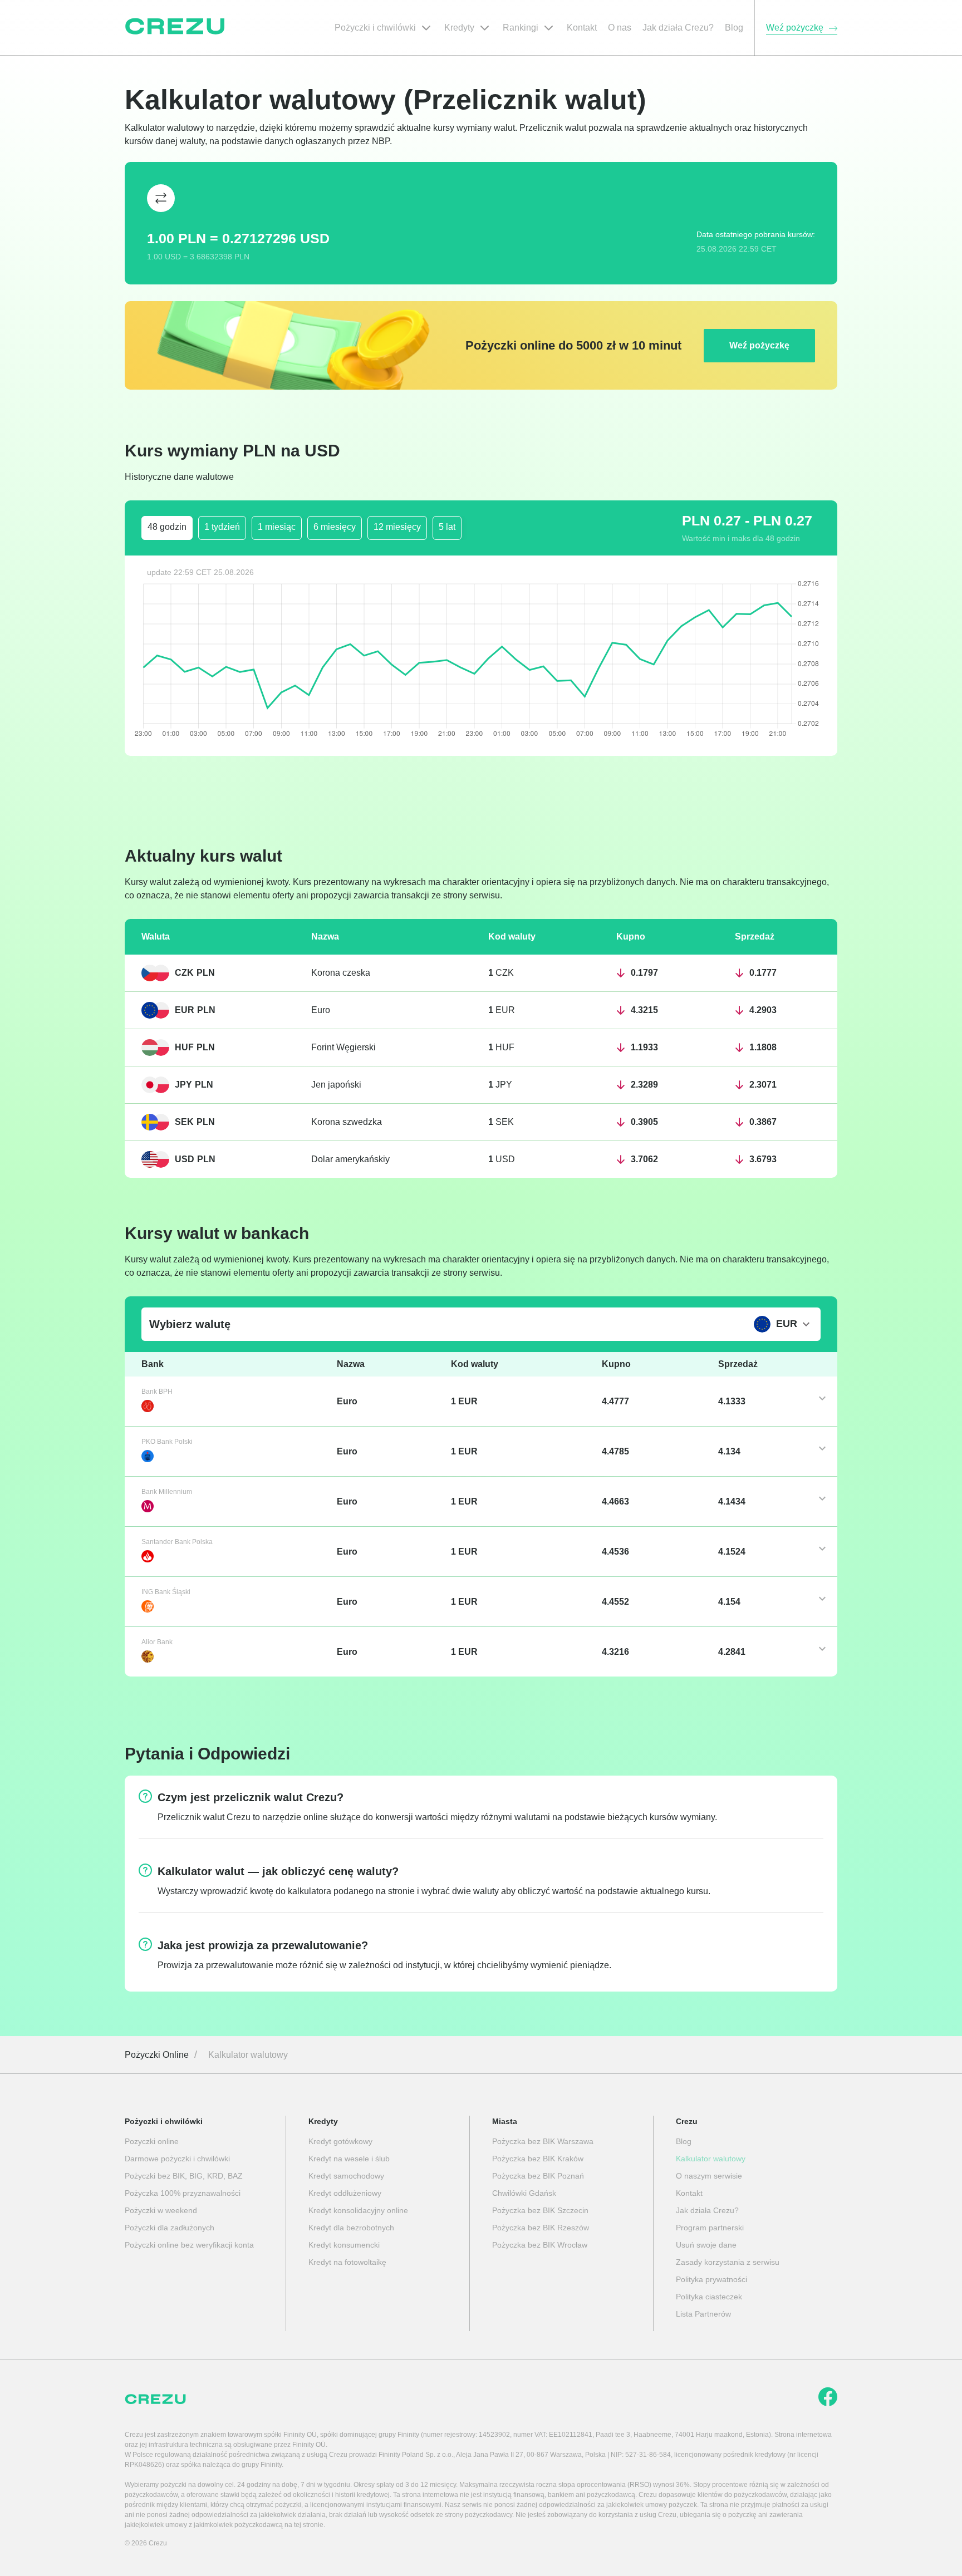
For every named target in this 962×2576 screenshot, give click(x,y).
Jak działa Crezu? (707, 2210)
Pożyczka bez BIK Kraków (538, 2159)
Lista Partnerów (703, 2314)
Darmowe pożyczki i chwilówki (177, 2159)
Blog (684, 2141)
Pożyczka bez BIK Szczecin (540, 2210)
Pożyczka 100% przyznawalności (183, 2193)
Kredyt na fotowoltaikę (347, 2262)
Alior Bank (157, 1642)
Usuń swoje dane (706, 2245)
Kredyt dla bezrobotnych (351, 2228)
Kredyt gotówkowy (340, 2141)
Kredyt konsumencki (344, 2245)
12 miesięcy (397, 527)
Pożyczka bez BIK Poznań (538, 2176)
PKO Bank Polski (167, 1442)
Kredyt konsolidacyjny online (358, 2210)
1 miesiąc (277, 527)
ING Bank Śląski (166, 1592)
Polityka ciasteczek (709, 2297)
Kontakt (689, 2193)
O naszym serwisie (709, 2176)
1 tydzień (222, 527)
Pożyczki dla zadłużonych (170, 2228)
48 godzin (167, 527)
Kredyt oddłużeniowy (345, 2193)
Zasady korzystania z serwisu (728, 2262)
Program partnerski (710, 2228)
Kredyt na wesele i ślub (349, 2159)
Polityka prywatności (711, 2279)
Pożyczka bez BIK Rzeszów (541, 2228)
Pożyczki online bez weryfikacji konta (189, 2245)
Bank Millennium (167, 1492)
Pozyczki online (152, 2141)
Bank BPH (157, 1392)
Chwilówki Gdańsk (524, 2193)
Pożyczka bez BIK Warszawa (543, 2141)
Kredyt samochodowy (346, 2176)
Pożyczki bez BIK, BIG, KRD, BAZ (184, 2176)
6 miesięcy (335, 527)
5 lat (447, 527)
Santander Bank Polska (177, 1542)
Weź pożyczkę (759, 345)
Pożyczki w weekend (161, 2210)
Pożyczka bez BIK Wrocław (540, 2245)
